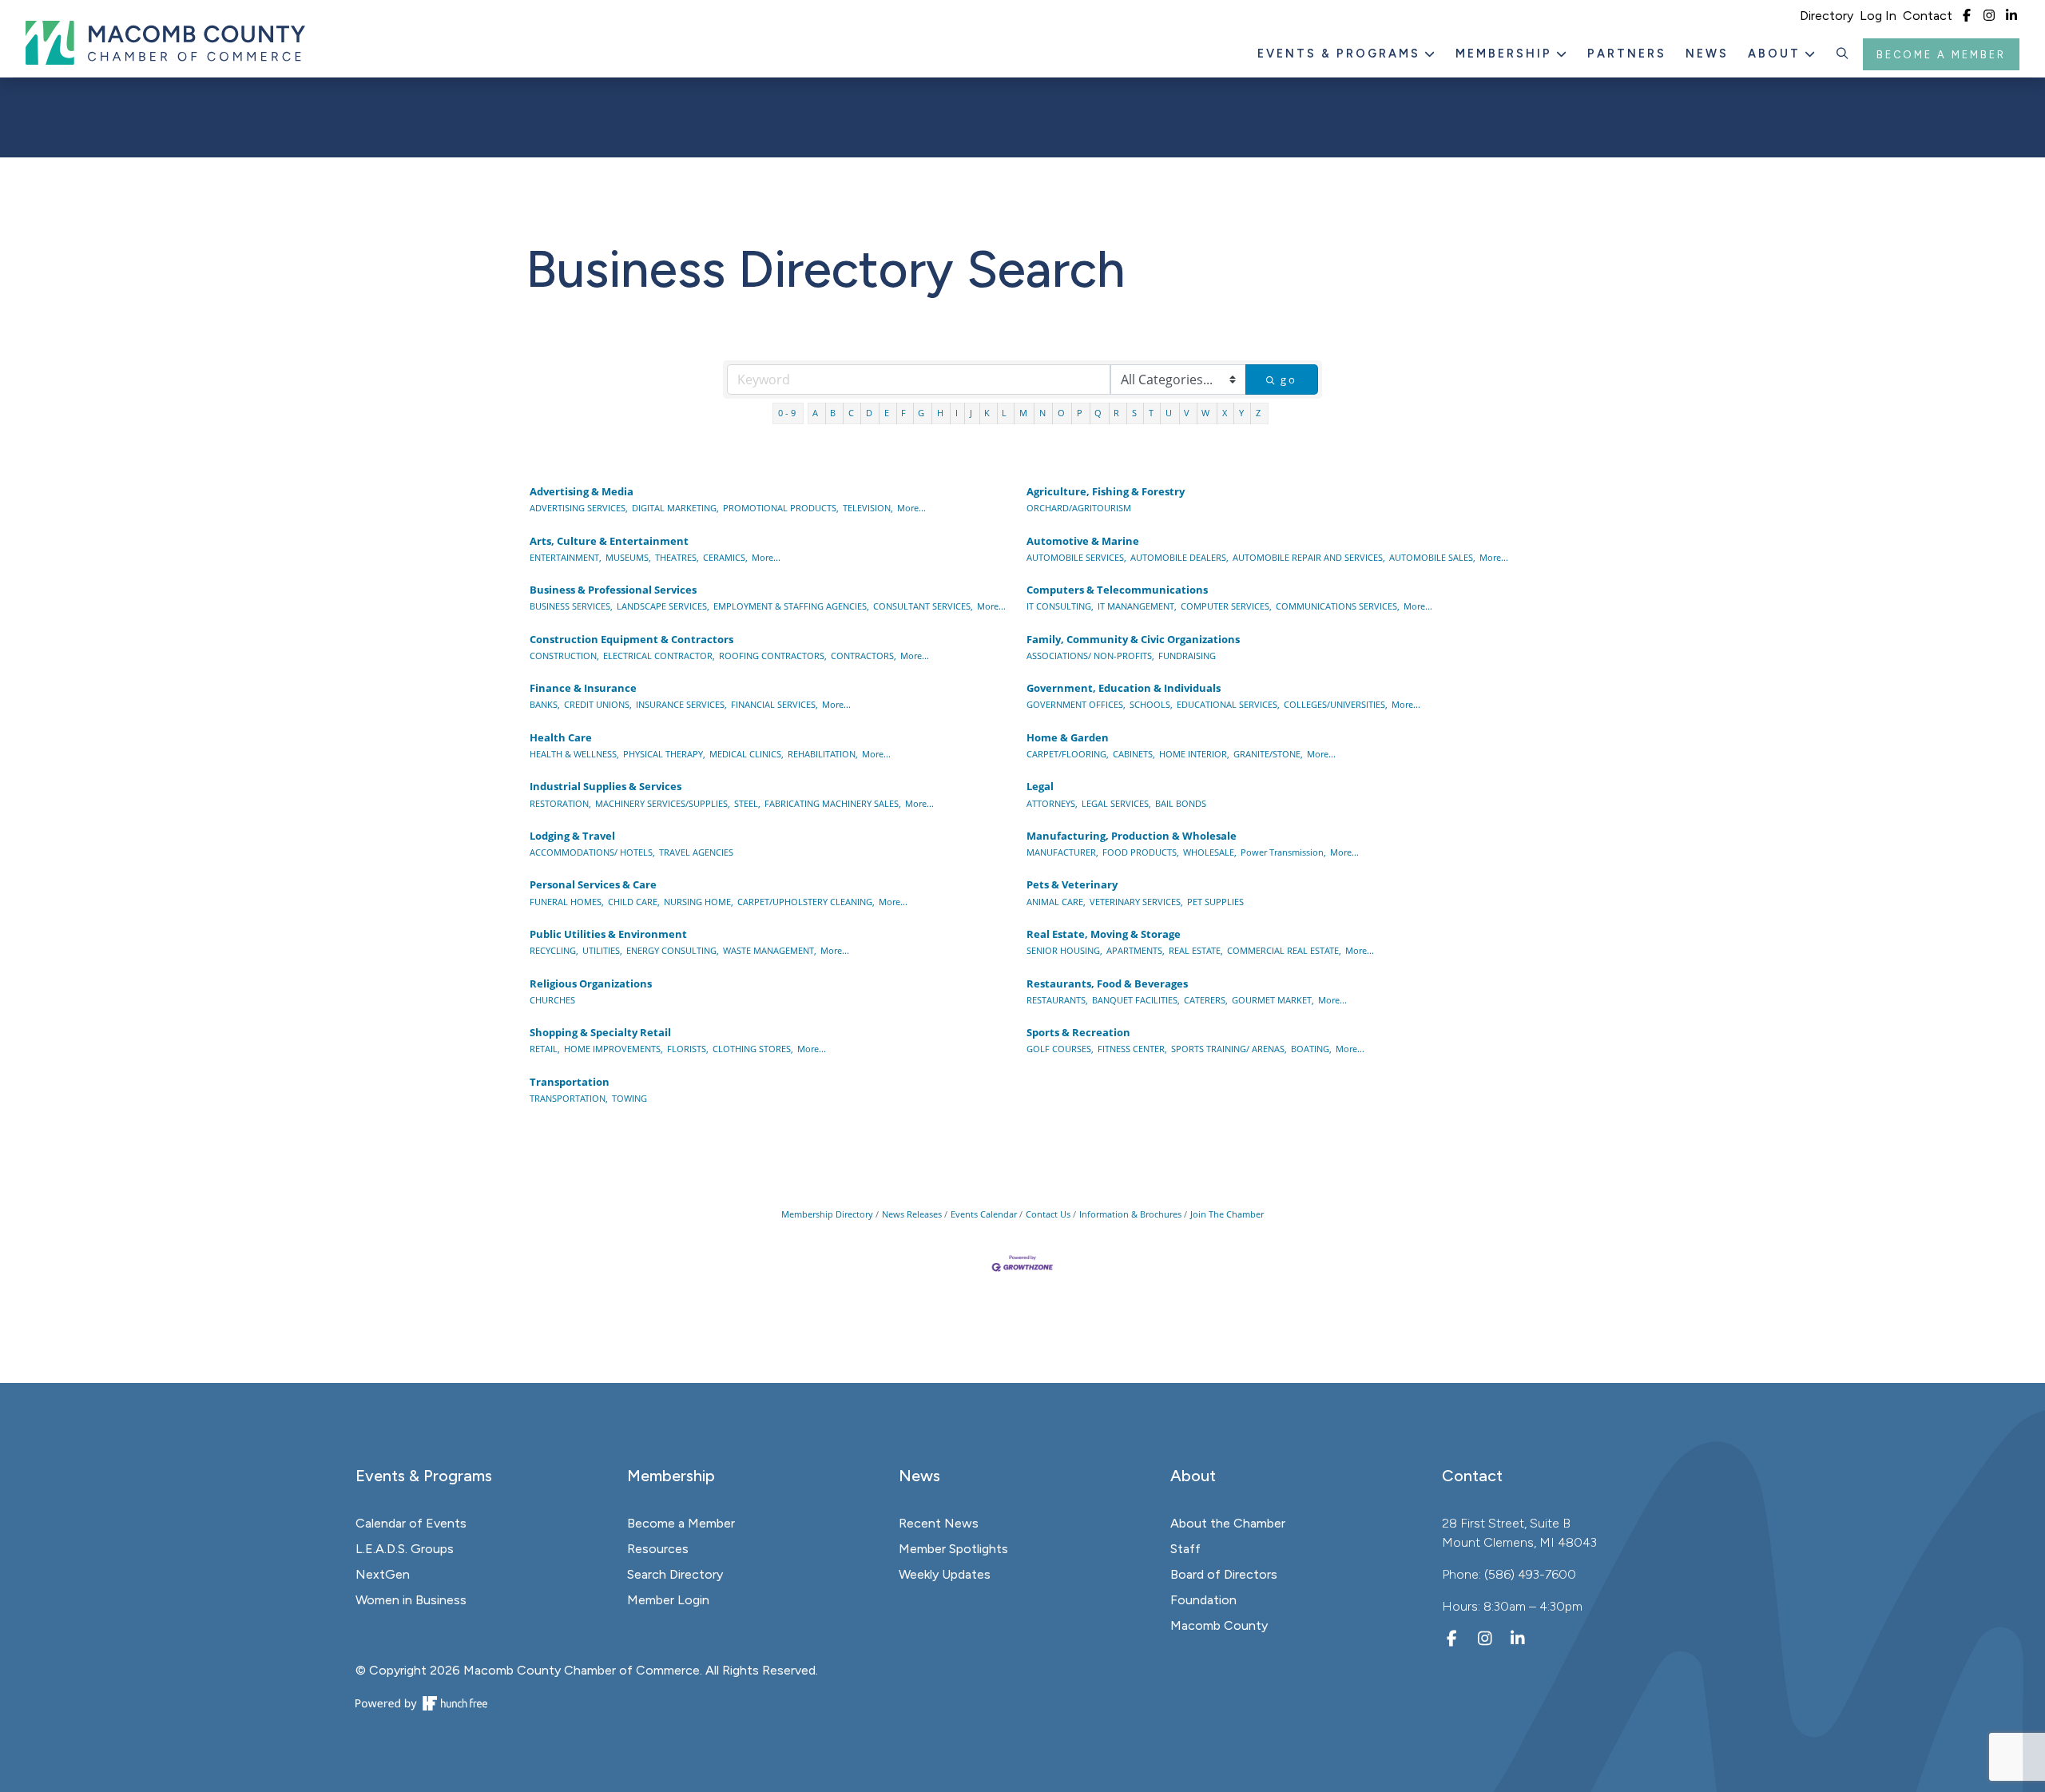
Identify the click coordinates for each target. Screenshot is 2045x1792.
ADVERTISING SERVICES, (579, 508)
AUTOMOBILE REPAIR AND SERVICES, (1309, 557)
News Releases (912, 1214)
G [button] (922, 413)
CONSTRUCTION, (564, 656)
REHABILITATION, (823, 754)
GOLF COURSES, (1060, 1049)
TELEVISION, (868, 508)
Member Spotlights (953, 1549)
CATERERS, (1206, 1000)
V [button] (1188, 413)
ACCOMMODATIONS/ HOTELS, (592, 852)
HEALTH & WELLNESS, (574, 754)
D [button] (870, 413)
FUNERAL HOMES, (567, 902)
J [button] (972, 413)
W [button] (1207, 413)
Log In (1878, 16)
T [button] (1152, 413)
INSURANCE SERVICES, (681, 704)
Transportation (570, 1082)
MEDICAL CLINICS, (747, 754)
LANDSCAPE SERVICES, (663, 606)
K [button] (988, 413)
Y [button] (1243, 413)
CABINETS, (1134, 754)
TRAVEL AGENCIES (696, 852)
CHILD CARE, (634, 902)
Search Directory (675, 1574)
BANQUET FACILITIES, (1136, 1000)
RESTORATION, (560, 803)
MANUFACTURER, (1062, 852)
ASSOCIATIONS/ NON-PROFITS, (1090, 656)
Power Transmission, (1283, 852)
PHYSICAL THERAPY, (664, 754)
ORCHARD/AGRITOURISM (1079, 508)
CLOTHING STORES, (753, 1049)
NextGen (383, 1574)
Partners (1627, 54)
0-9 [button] (788, 413)
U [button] (1170, 413)
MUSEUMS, (628, 557)
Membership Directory (827, 1214)
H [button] (941, 413)
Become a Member (1941, 55)
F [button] (905, 413)
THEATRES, (677, 557)
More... (911, 508)
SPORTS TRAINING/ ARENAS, (1229, 1049)
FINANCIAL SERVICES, (774, 704)
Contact (1928, 16)
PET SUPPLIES (1215, 902)
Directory (1827, 16)
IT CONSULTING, (1060, 606)
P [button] (1081, 413)
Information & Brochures (1130, 1214)
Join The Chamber (1227, 1214)
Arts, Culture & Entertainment (609, 541)
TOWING (629, 1098)
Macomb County (1219, 1625)
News (1707, 54)
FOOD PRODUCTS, (1141, 852)
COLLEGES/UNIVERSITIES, (1336, 704)
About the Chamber (1228, 1523)
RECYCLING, (554, 950)
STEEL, (747, 803)
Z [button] (1259, 413)
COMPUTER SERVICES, (1226, 606)
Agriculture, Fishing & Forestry (1106, 491)
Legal (1040, 786)
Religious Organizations (591, 983)
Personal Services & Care (593, 884)
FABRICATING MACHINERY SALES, (833, 803)
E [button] (888, 413)
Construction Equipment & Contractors (631, 639)
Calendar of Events (411, 1523)
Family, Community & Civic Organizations (1133, 639)
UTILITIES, (602, 950)
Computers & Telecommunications (1117, 590)
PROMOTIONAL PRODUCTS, (781, 508)
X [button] (1226, 413)
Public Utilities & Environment (608, 934)
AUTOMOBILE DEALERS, (1179, 557)
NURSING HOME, (699, 902)
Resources (658, 1549)
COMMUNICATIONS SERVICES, (1338, 606)
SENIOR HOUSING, (1064, 950)
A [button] (816, 413)
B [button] (834, 413)
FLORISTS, (688, 1049)
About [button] (1777, 54)
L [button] (1005, 413)
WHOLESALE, (1210, 852)
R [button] (1118, 413)
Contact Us (1048, 1214)
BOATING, (1311, 1049)
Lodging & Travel (572, 836)
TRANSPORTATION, (569, 1098)
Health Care (561, 737)
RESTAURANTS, (1057, 1000)
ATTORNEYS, (1052, 803)
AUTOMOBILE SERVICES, (1076, 557)
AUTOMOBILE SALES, (1432, 557)
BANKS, (545, 704)
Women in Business (411, 1600)
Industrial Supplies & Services (606, 786)
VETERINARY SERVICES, (1136, 902)
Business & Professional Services (613, 590)
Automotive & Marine (1083, 541)
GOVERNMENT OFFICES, (1076, 704)
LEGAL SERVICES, (1116, 803)
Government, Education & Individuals (1124, 688)
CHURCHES (552, 1000)
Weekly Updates (945, 1574)
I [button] (958, 413)
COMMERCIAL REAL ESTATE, (1284, 950)
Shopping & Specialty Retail (600, 1032)
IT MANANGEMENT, (1137, 606)
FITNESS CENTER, (1132, 1049)
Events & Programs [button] (1341, 54)
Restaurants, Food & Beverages (1107, 983)
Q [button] (1099, 413)
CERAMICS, (725, 557)
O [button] (1062, 413)
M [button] (1024, 413)
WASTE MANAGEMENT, (770, 950)
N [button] (1044, 413)
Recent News (939, 1523)
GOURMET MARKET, (1273, 1000)
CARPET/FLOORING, (1068, 754)
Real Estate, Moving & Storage (1104, 934)
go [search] (1289, 379)
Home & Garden (1068, 737)
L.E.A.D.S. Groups (405, 1549)
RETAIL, (545, 1049)
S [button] (1136, 413)
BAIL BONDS (1181, 803)
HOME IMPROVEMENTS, (613, 1049)
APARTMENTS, (1136, 950)
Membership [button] (1506, 54)
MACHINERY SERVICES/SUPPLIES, (663, 803)
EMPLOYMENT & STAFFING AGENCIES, (791, 606)
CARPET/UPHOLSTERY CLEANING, (806, 902)
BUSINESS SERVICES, (571, 606)
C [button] (852, 413)
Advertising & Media (582, 491)
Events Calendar (984, 1214)
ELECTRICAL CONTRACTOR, (659, 656)
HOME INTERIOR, (1194, 754)
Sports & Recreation (1078, 1032)
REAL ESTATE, (1196, 950)
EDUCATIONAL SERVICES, (1228, 704)
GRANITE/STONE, (1268, 754)
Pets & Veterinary (1072, 884)
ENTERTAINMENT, (566, 557)
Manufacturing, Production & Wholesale (1132, 836)
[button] (1843, 54)
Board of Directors (1224, 1574)
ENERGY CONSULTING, (673, 950)
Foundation (1203, 1600)
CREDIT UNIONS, (598, 704)
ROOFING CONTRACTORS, (773, 656)
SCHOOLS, (1151, 704)
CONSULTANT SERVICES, (923, 606)
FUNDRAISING (1187, 656)
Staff (1185, 1549)
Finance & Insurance (583, 688)
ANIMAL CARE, (1056, 902)
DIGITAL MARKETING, (675, 508)
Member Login (668, 1600)
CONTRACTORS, (864, 656)
